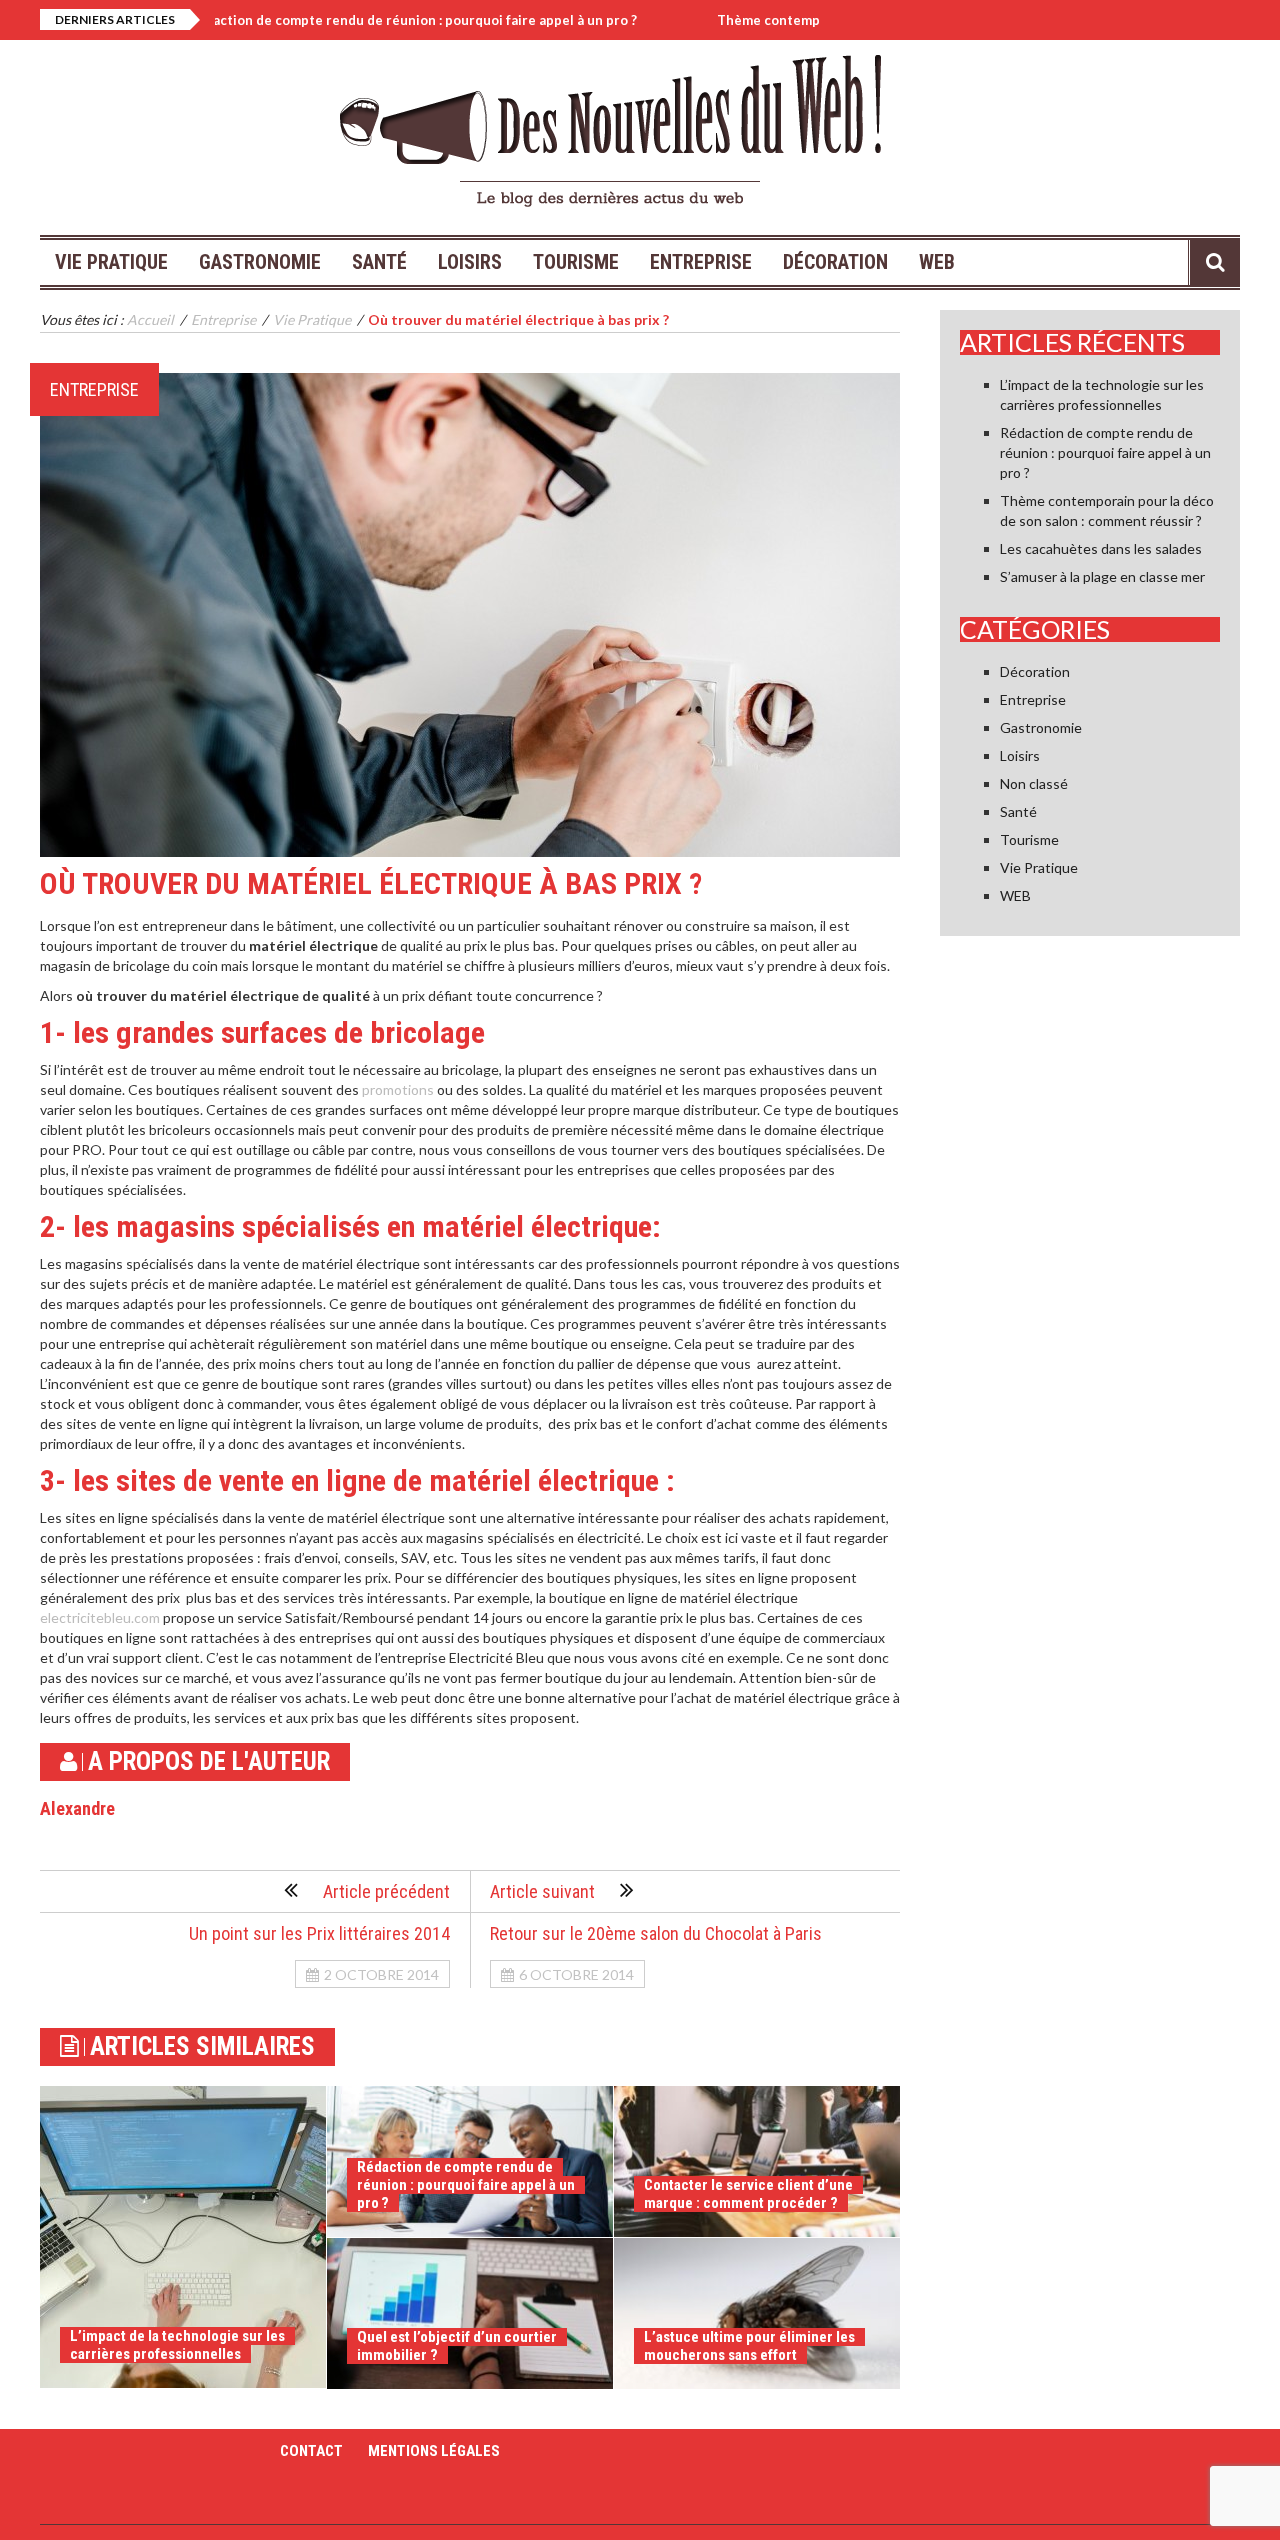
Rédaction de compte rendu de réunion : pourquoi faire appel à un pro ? (336, 20)
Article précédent (386, 1891)
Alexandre (77, 1808)
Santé (379, 262)
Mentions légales (434, 2451)
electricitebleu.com (100, 1617)
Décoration (835, 262)
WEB (937, 262)
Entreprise (701, 262)
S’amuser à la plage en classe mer (1102, 576)
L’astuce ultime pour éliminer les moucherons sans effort (749, 2346)
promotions (398, 1089)
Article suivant (542, 1891)
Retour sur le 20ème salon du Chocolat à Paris (656, 1933)
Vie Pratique (111, 262)
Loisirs (470, 262)
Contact (311, 2451)
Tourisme (576, 262)
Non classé (1034, 783)
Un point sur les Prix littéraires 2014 (319, 1933)
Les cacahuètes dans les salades (1101, 548)
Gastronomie (260, 262)
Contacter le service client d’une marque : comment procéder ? (748, 2194)
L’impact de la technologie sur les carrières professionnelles (177, 2345)
